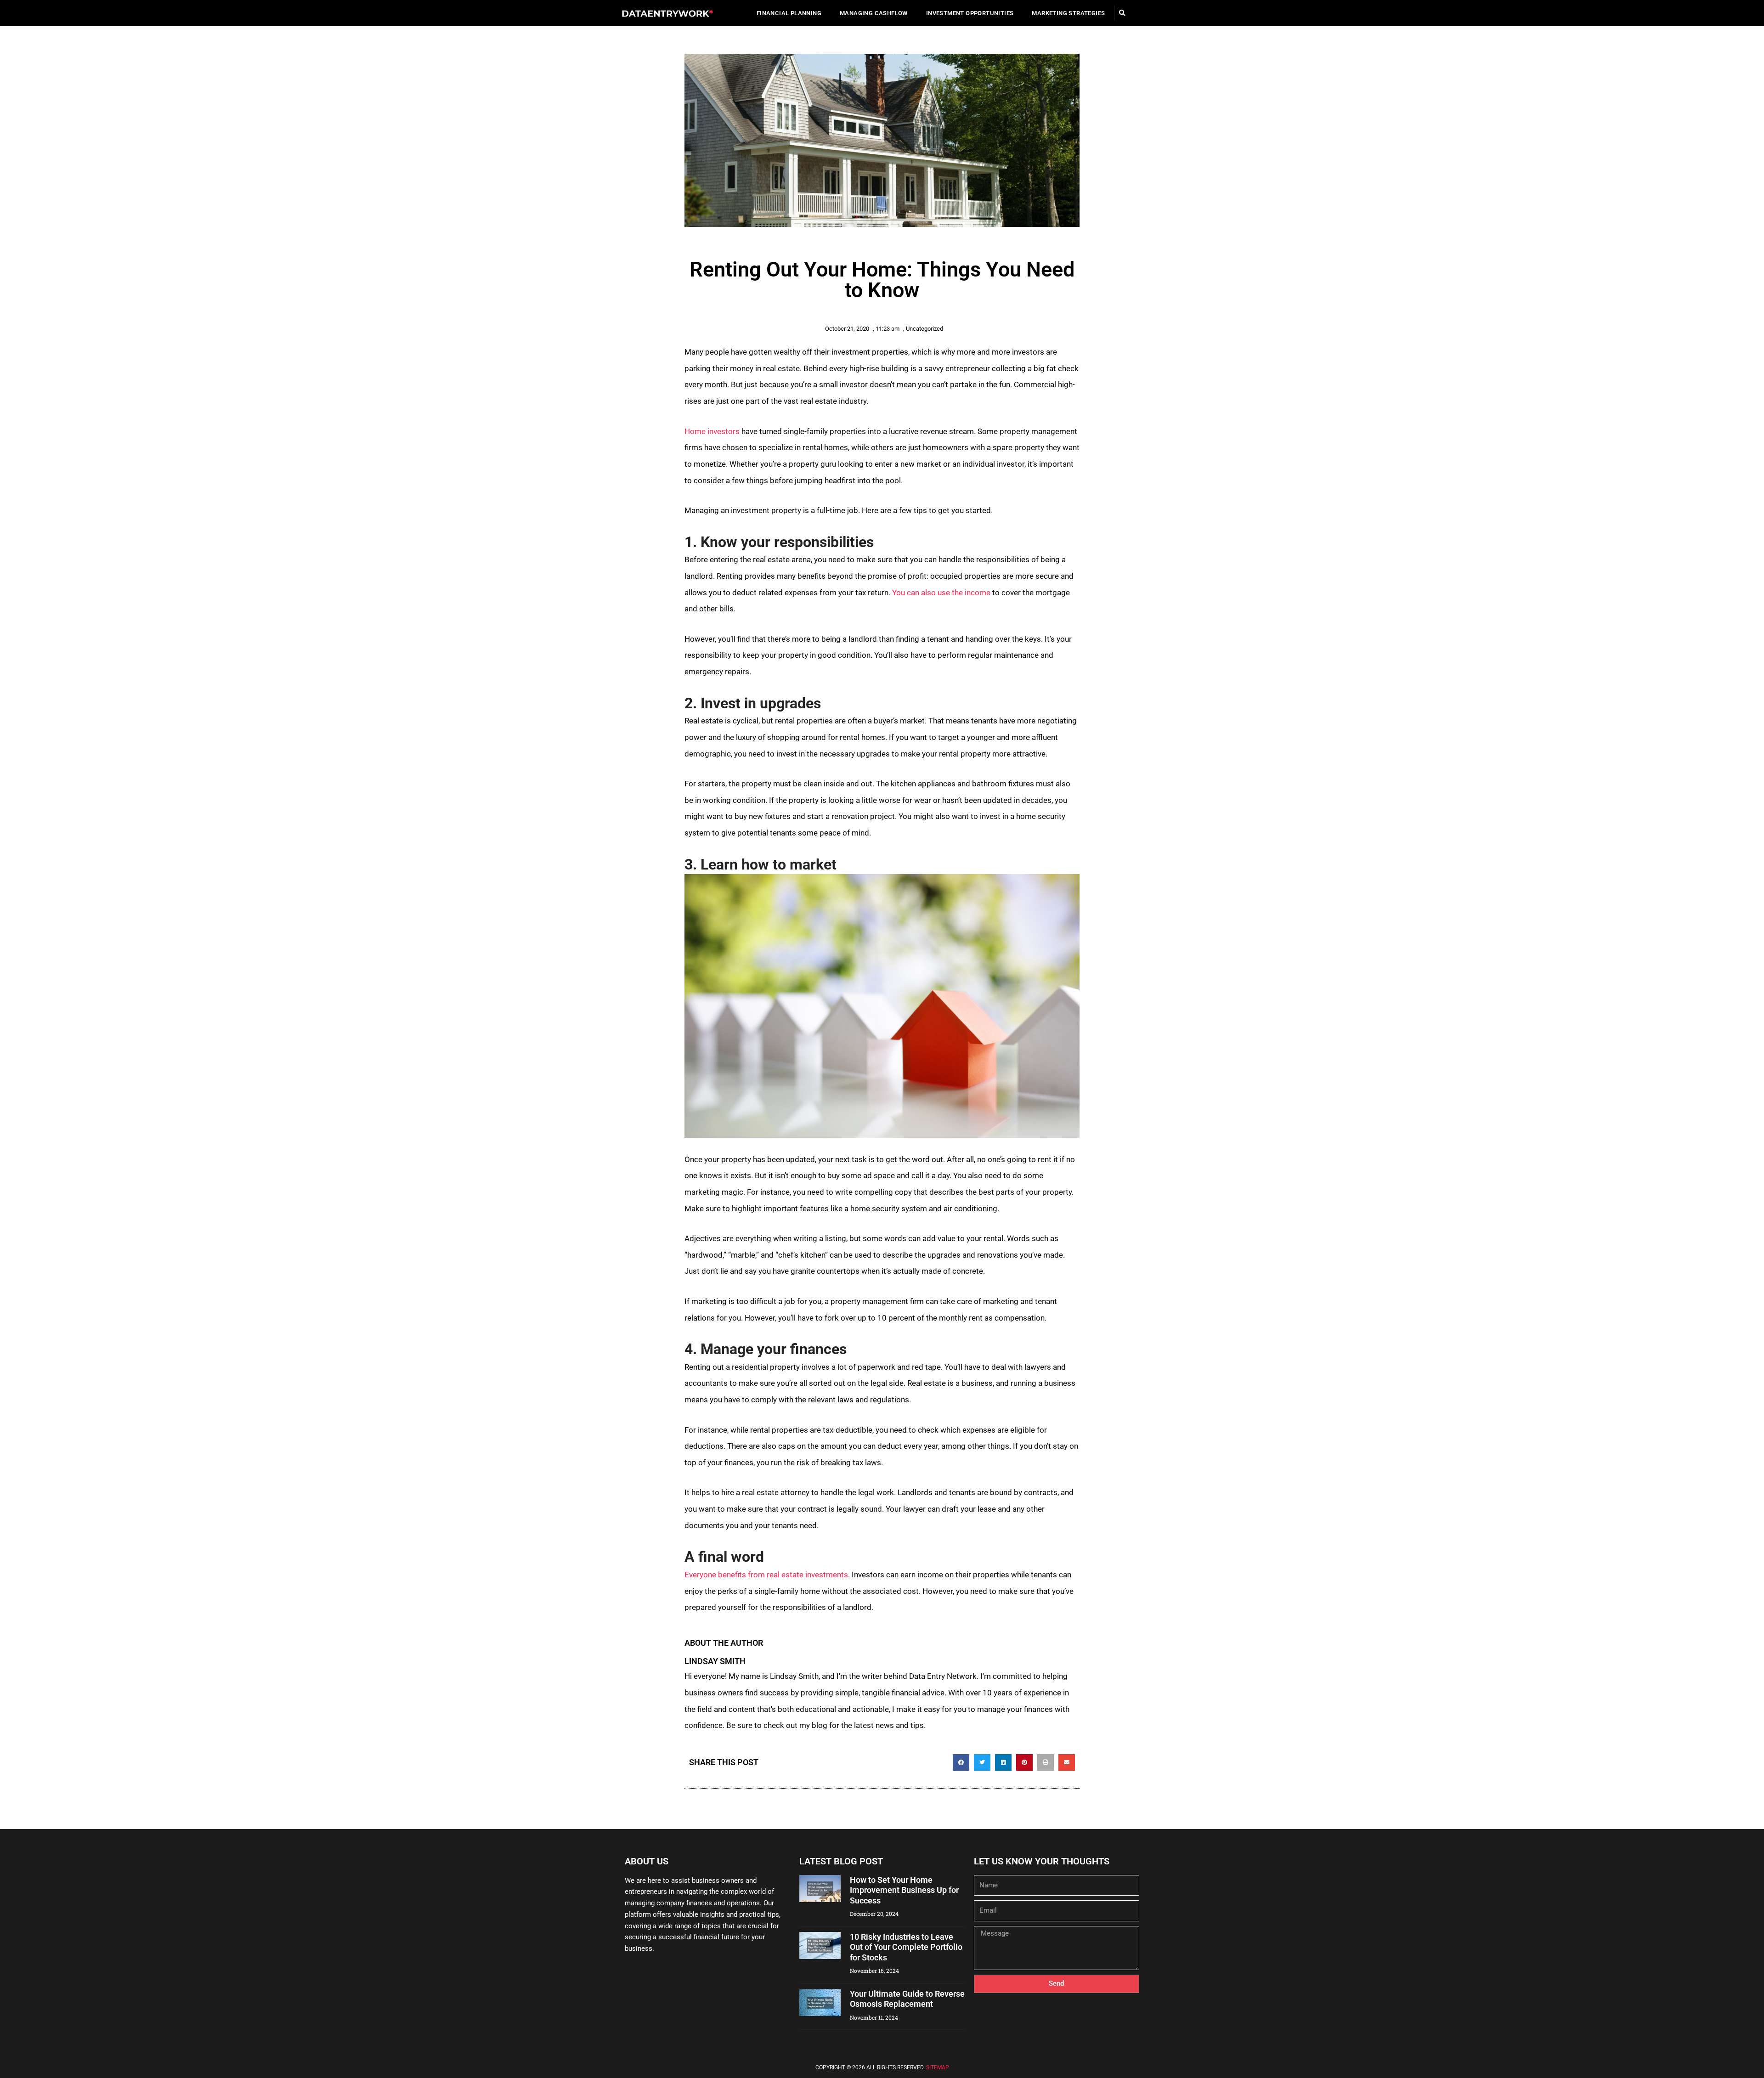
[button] (1122, 13)
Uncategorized (924, 329)
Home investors (712, 431)
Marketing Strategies (1068, 13)
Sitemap (938, 2067)
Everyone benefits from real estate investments (766, 1575)
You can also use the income (941, 593)
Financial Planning (789, 13)
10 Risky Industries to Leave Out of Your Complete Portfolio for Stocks (906, 1947)
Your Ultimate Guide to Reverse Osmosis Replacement (907, 1999)
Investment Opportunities (970, 13)
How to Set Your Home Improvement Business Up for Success (904, 1890)
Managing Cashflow (874, 13)
